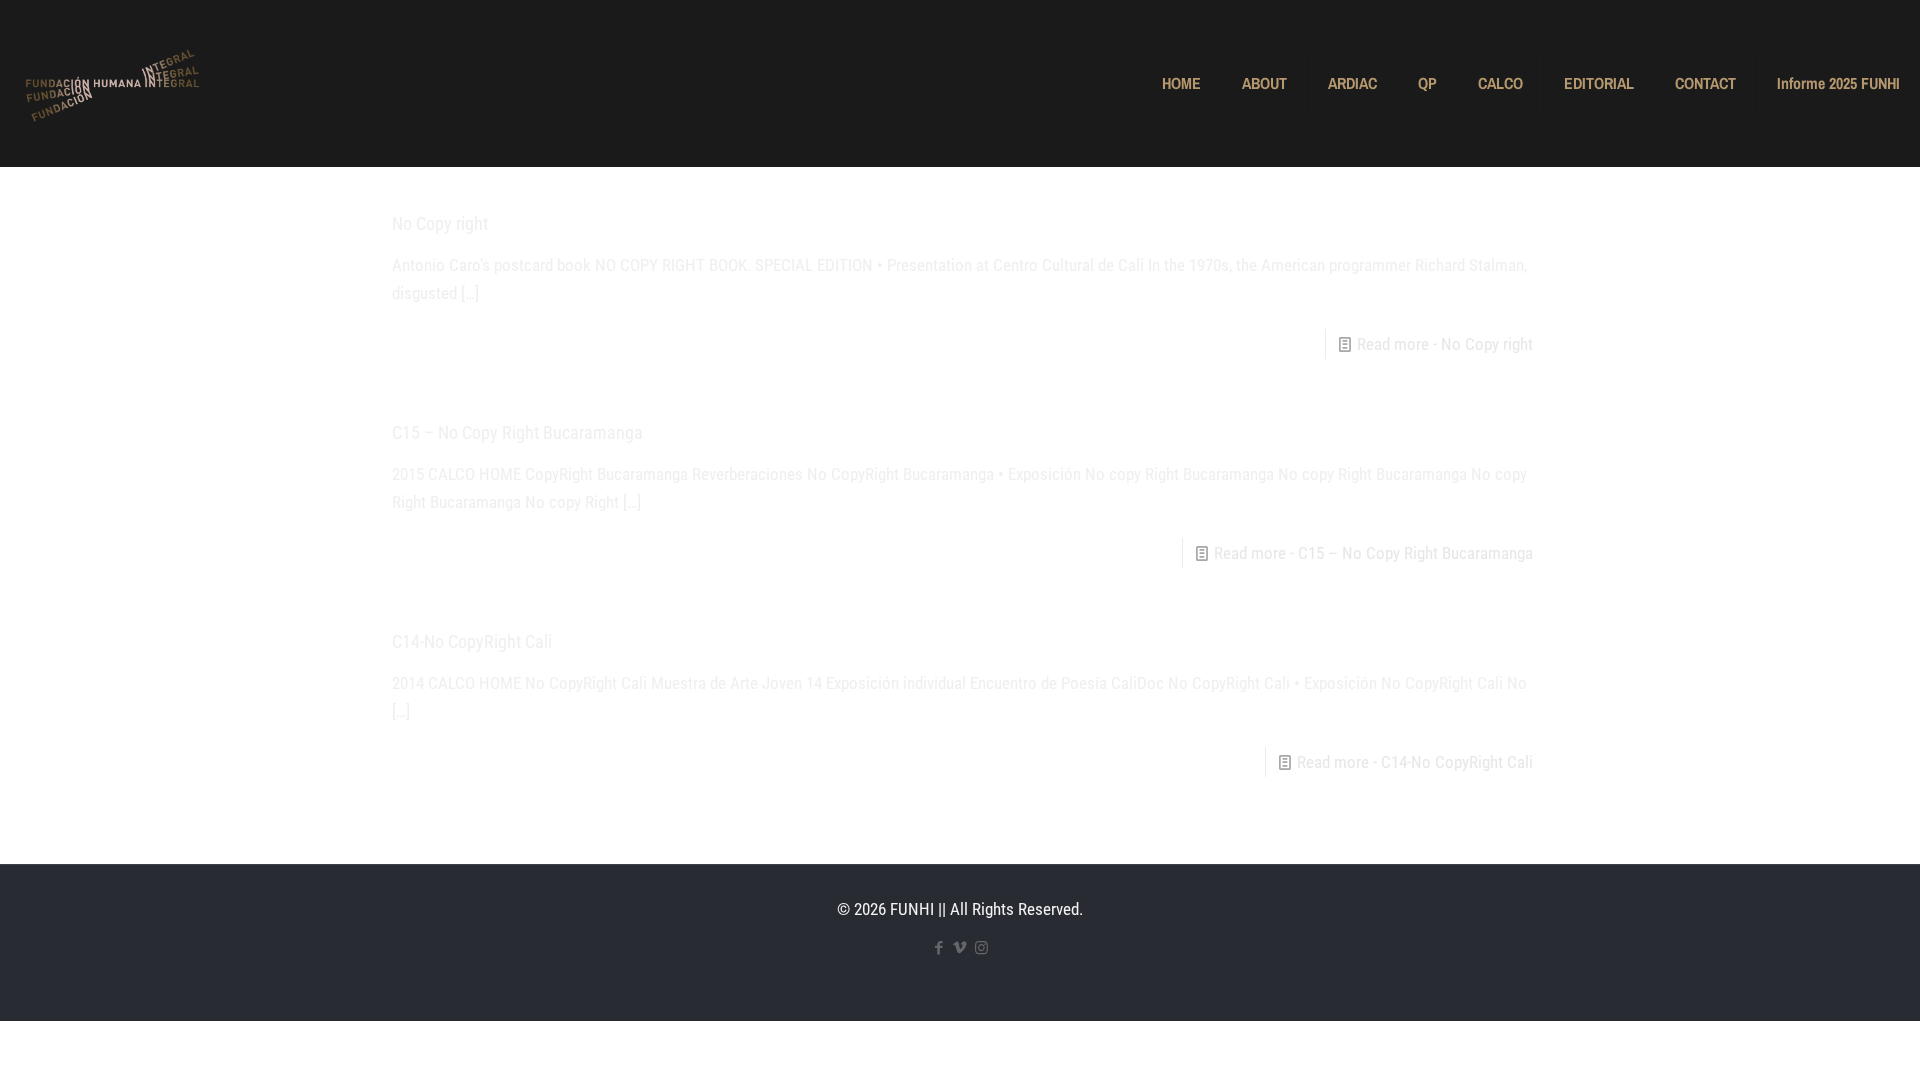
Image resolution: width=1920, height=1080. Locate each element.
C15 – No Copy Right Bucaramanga (517, 432)
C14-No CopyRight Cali (472, 641)
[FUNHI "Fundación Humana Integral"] (111, 83)
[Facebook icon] (939, 948)
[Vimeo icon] (960, 948)
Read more (1445, 344)
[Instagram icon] (981, 948)
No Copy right (440, 223)
